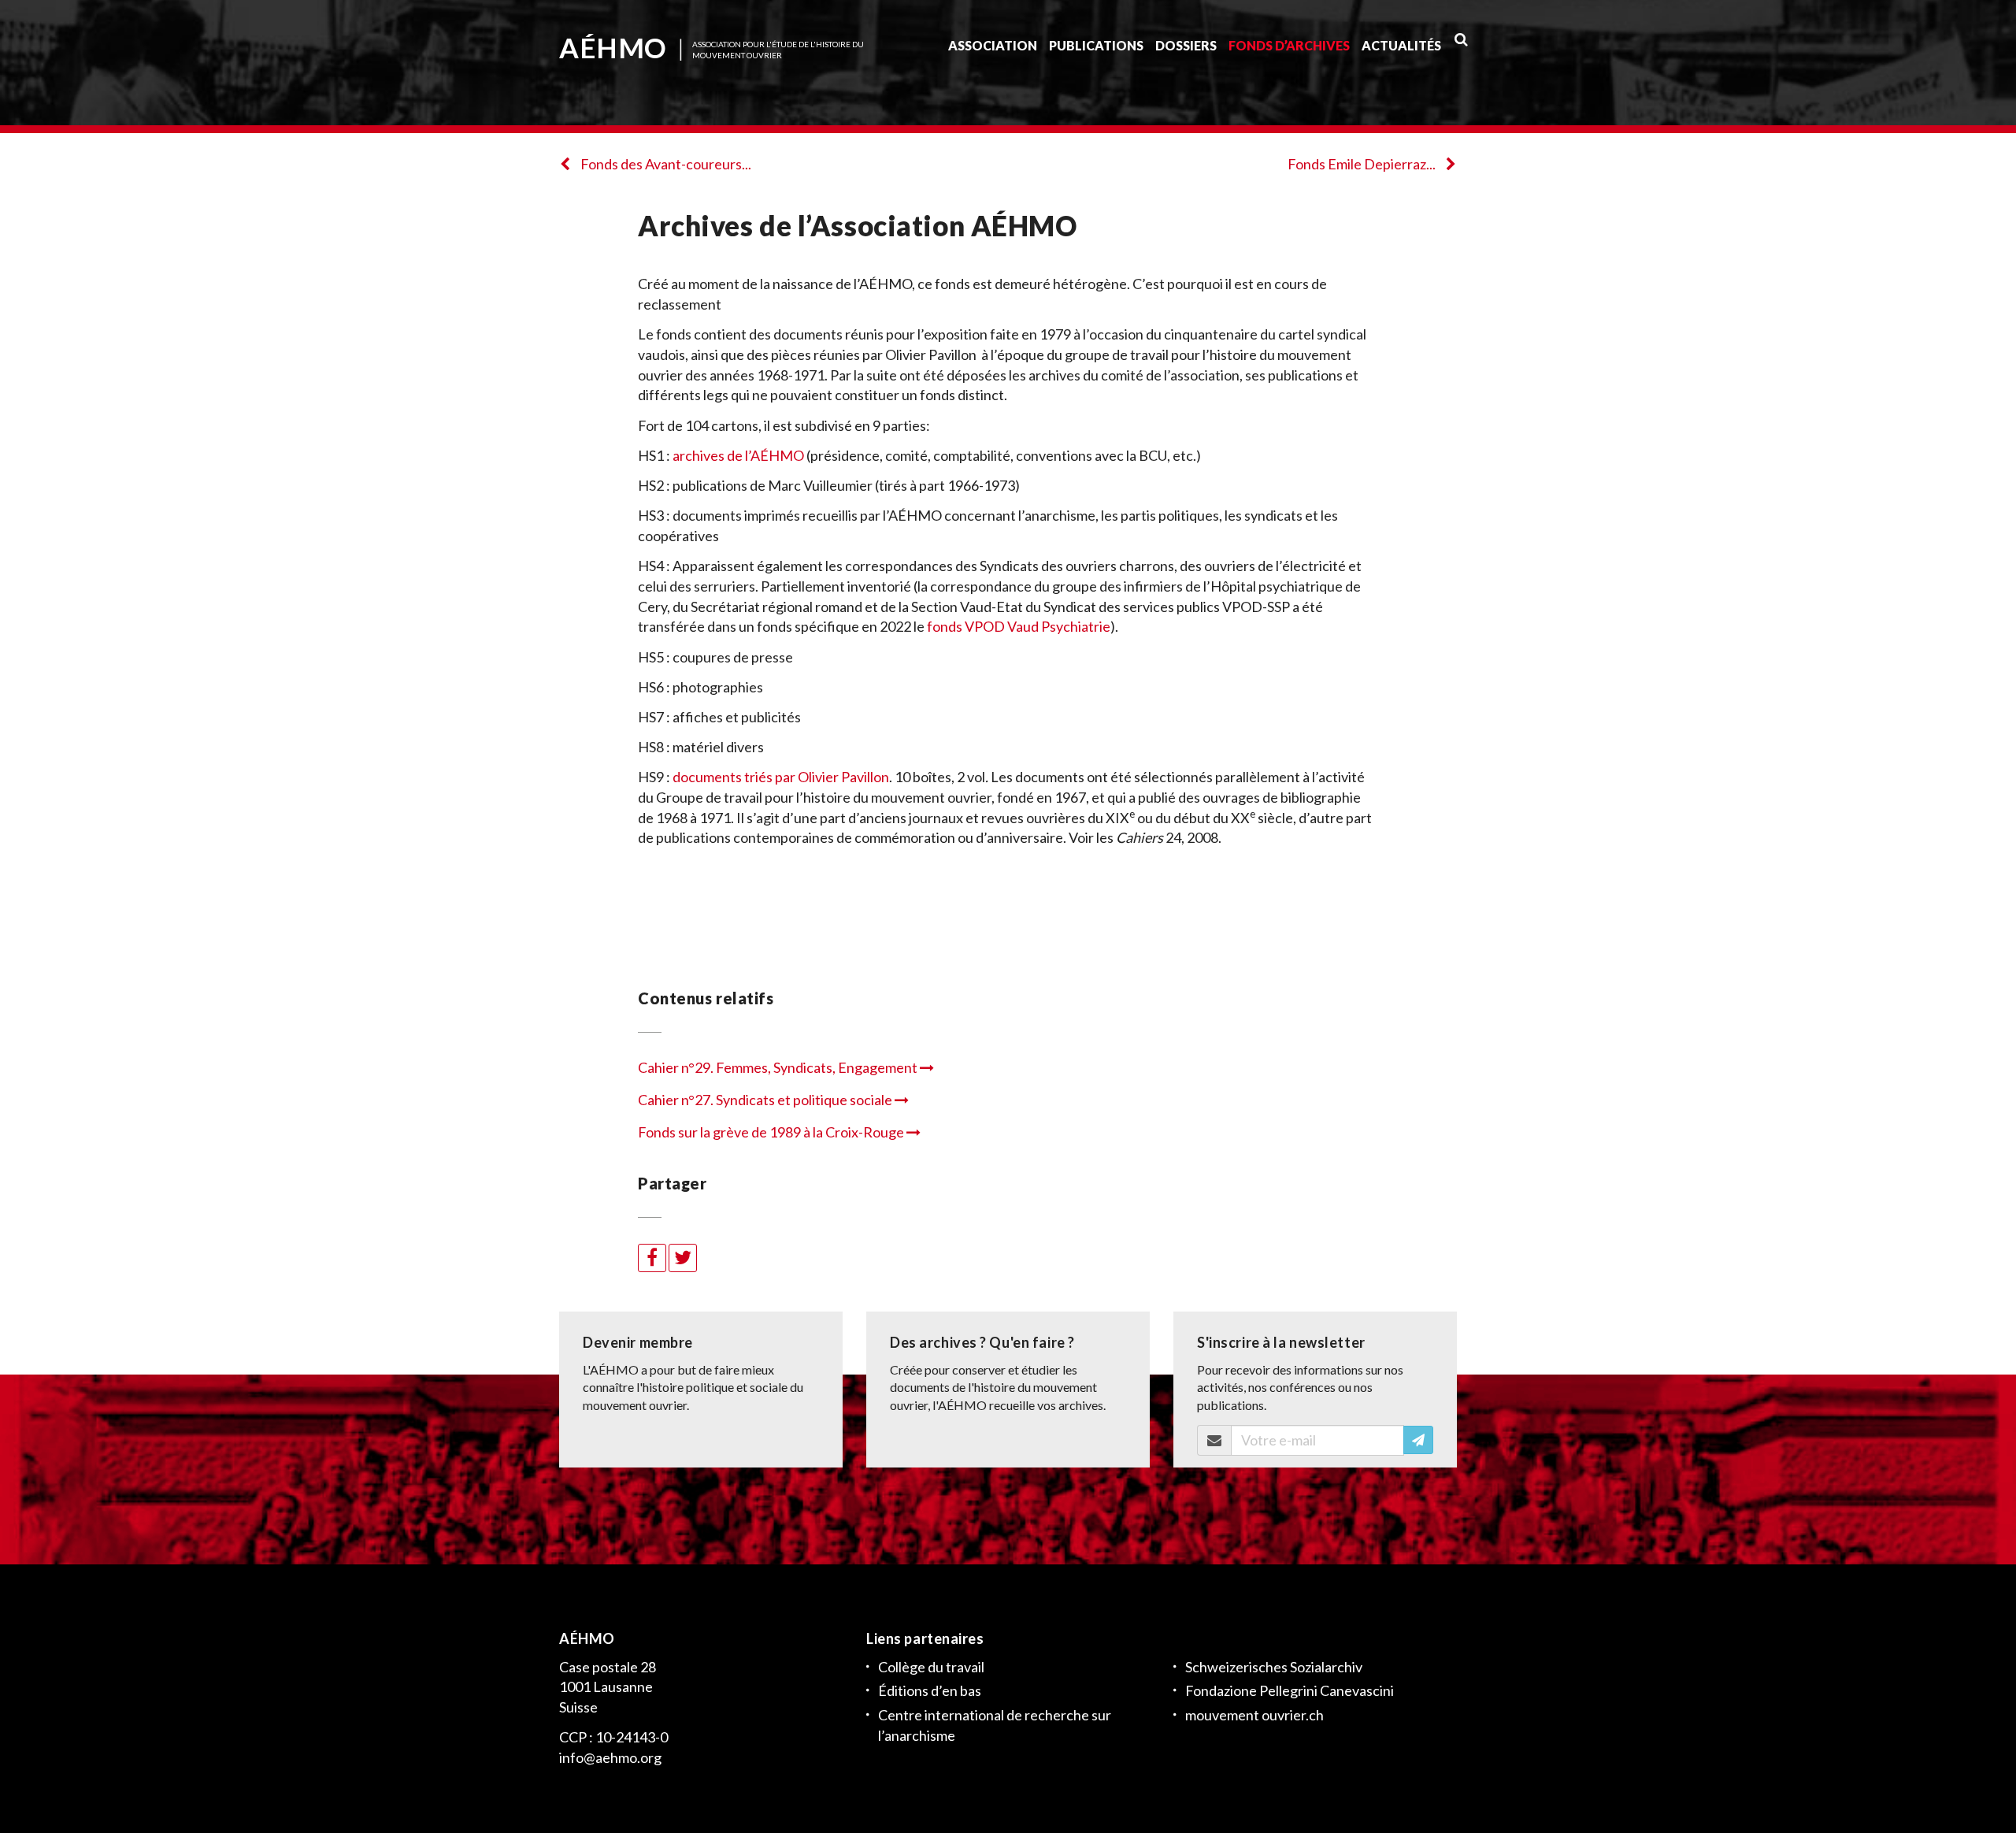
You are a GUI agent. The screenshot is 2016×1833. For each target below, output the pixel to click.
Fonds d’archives (1289, 45)
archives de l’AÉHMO (738, 455)
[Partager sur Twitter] (683, 1258)
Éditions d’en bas (930, 1690)
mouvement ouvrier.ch (1254, 1715)
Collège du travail (931, 1667)
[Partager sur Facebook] (652, 1258)
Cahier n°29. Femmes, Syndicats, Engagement (779, 1067)
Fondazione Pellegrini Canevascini (1290, 1690)
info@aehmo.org (610, 1757)
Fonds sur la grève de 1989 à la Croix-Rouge (772, 1132)
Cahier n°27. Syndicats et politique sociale (766, 1100)
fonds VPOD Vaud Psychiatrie (1019, 626)
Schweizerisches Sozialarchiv (1274, 1667)
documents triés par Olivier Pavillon (781, 777)
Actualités (1401, 45)
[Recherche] (1461, 39)
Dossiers (1186, 45)
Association (993, 45)
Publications (1096, 45)
